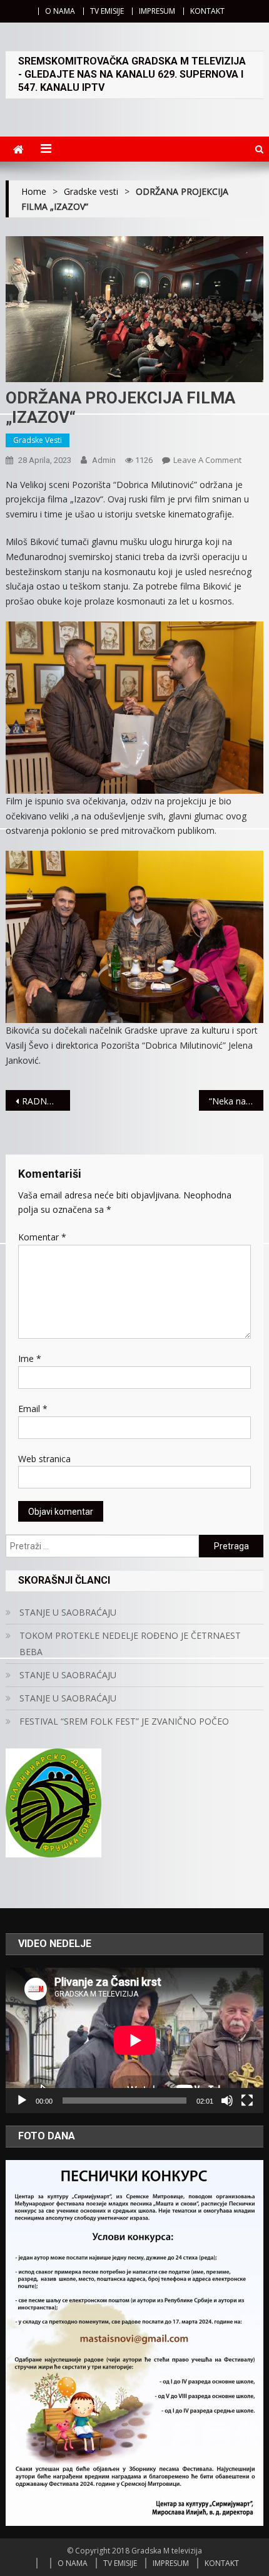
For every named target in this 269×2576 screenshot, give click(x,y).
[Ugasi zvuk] (227, 2101)
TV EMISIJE (107, 11)
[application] (135, 2040)
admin (104, 460)
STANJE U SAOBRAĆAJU (68, 1612)
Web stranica (44, 1459)
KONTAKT (207, 11)
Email (33, 1409)
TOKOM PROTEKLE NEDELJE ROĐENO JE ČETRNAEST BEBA (130, 1644)
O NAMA (60, 11)
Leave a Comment (207, 460)
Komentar (42, 1237)
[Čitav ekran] (247, 2101)
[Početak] (22, 2101)
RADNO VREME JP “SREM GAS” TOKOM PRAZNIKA (46, 1101)
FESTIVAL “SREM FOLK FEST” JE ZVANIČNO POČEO (124, 1721)
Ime (30, 1358)
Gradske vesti (38, 440)
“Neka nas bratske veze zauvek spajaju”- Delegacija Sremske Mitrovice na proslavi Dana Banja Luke (236, 1101)
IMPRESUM (157, 11)
